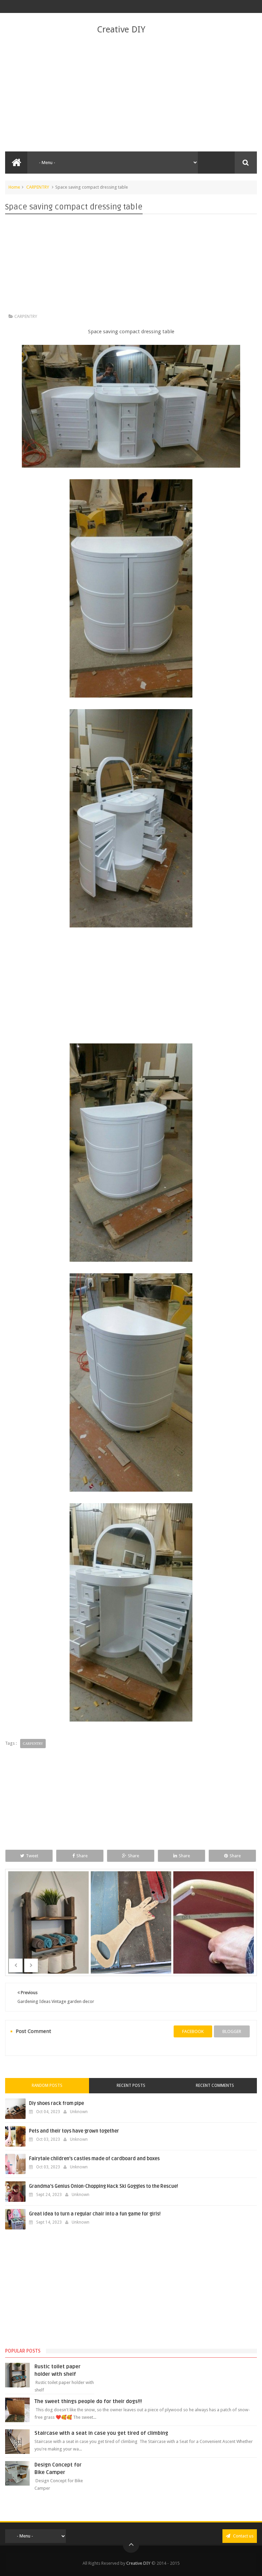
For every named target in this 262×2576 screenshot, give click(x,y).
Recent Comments (215, 2085)
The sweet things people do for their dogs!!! (88, 2401)
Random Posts (47, 2085)
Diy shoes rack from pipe (56, 2103)
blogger (232, 2031)
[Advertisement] (131, 93)
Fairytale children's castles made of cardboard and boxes (94, 2159)
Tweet (32, 1856)
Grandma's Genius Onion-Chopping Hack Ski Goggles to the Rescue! (104, 2186)
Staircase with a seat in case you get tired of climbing (101, 2433)
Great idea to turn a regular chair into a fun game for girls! (95, 2214)
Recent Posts (131, 2085)
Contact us (243, 2536)
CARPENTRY (38, 187)
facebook (193, 2031)
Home (14, 187)
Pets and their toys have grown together (74, 2131)
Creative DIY (121, 29)
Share (82, 1856)
